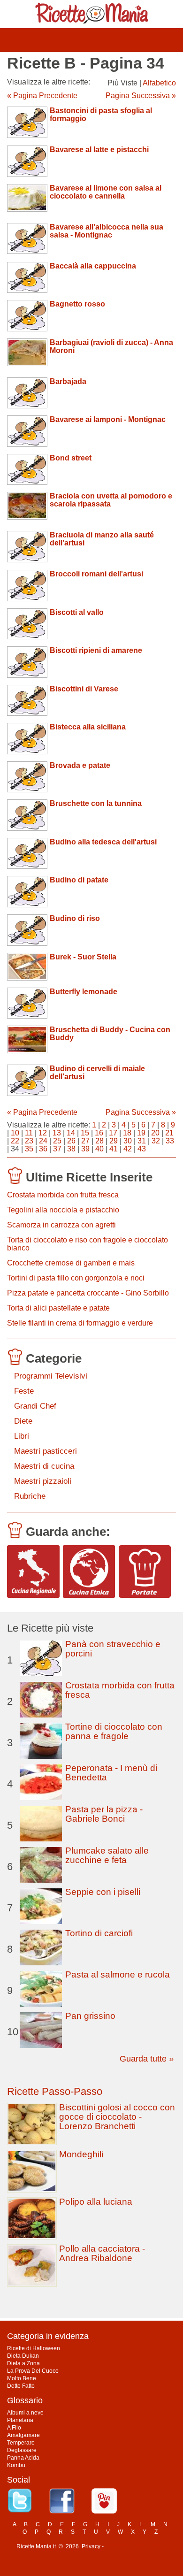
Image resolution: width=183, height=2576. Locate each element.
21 (169, 1133)
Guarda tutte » (147, 2059)
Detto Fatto (21, 2386)
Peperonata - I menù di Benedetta (111, 1773)
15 (85, 1133)
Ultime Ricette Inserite (89, 1177)
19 (141, 1133)
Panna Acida (23, 2458)
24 (43, 1141)
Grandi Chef (35, 1406)
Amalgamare (23, 2435)
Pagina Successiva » (141, 96)
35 (29, 1149)
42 (128, 1149)
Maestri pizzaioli (43, 1481)
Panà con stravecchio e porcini (113, 1649)
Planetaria (20, 2420)
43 (142, 1149)
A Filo (14, 2428)
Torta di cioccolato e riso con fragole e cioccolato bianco (88, 1244)
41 (114, 1149)
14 (71, 1133)
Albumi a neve (25, 2413)
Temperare (21, 2443)
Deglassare (22, 2450)
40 (99, 1149)
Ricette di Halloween (34, 2348)
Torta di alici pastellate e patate (58, 1308)
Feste (24, 1391)
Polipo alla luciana (96, 2202)
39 (85, 1149)
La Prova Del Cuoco (33, 2371)
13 (57, 1133)
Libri (22, 1436)
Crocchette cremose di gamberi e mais (71, 1263)
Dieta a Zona (23, 2363)
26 (71, 1141)
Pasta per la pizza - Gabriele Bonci (104, 1814)
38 (71, 1149)
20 (155, 1133)
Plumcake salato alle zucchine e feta (107, 1855)
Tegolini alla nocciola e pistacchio (63, 1210)
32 (156, 1141)
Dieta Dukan (23, 2356)
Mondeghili (81, 2154)
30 (128, 1141)
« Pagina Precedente (42, 96)
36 (43, 1149)
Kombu (16, 2465)
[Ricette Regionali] (33, 1572)
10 (15, 1133)
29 (114, 1141)
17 (113, 1133)
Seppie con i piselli (103, 1892)
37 (57, 1149)
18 (127, 1133)
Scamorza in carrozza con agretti (61, 1225)
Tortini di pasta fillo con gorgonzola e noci (76, 1278)
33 (170, 1141)
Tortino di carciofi (99, 1933)
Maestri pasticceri (46, 1451)
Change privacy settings (136, 2546)
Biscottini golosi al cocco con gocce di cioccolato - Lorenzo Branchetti (117, 2117)
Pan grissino (90, 2016)
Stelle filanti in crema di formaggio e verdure (80, 1323)
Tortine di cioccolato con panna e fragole (114, 1731)
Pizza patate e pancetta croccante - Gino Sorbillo (88, 1293)
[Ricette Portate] (145, 1572)
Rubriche (30, 1496)
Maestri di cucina (44, 1466)
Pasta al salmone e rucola (118, 1974)
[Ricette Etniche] (89, 1572)
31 (142, 1141)
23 (29, 1141)
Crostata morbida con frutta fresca (63, 1195)
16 (99, 1133)
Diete (23, 1421)
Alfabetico (159, 83)
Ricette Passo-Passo (55, 2091)
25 (57, 1141)
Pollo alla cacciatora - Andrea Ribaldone (102, 2253)
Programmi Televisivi (51, 1376)
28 (99, 1141)
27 (85, 1141)
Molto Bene (22, 2378)
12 (43, 1133)
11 (29, 1133)
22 (15, 1141)
